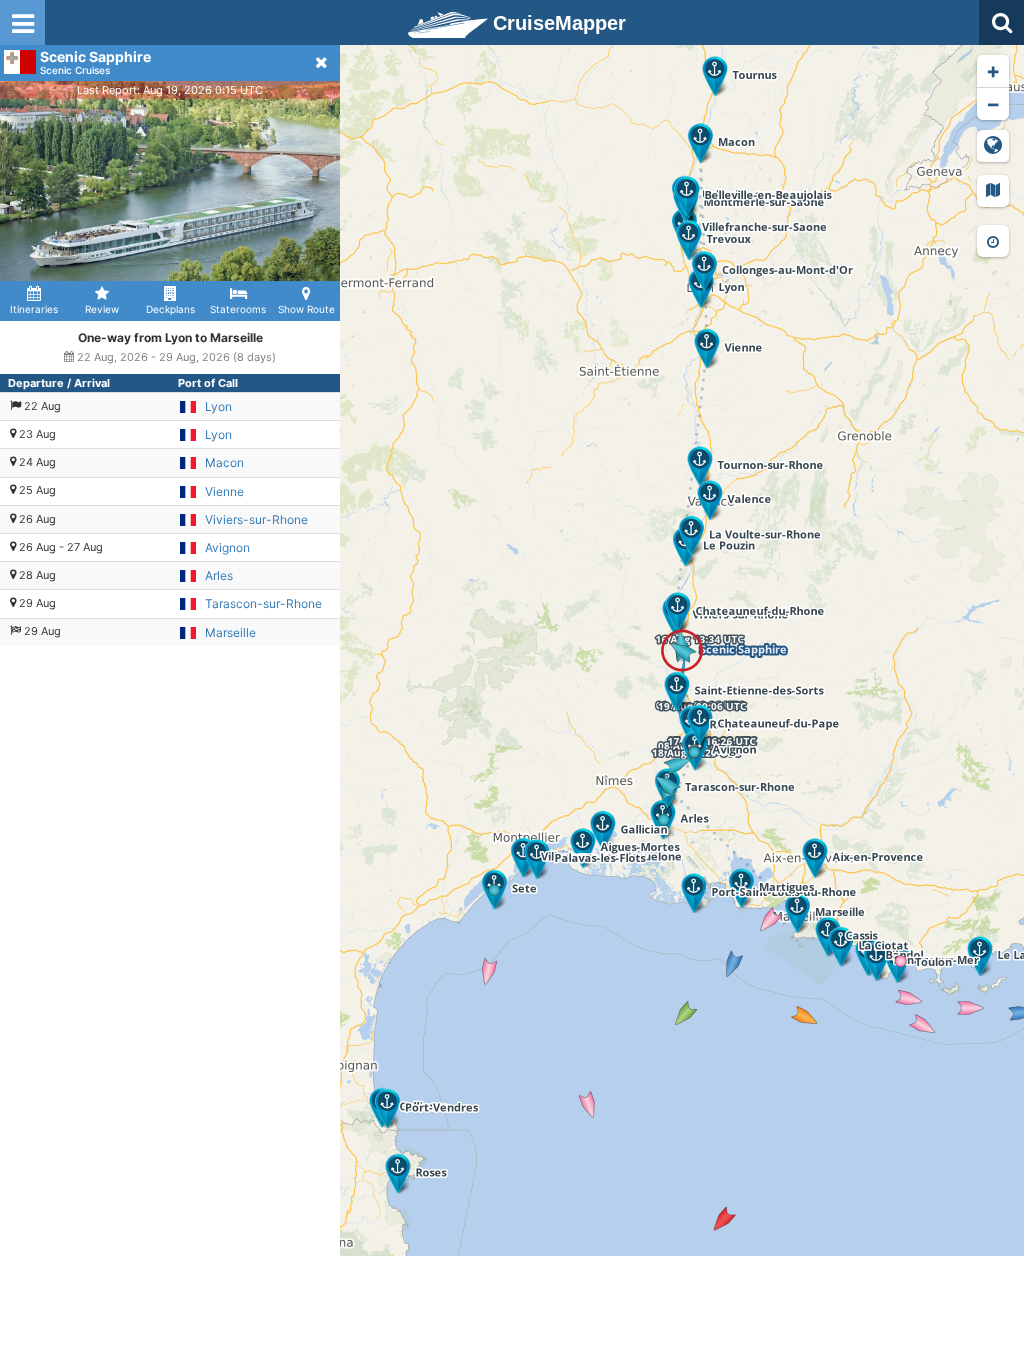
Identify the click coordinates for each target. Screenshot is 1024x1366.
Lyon (218, 406)
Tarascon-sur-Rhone (263, 603)
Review (102, 309)
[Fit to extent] (993, 146)
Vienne (224, 491)
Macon (224, 462)
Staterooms (238, 309)
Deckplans (170, 309)
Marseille (230, 632)
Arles (219, 575)
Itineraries (34, 309)
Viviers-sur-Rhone (256, 519)
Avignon (227, 547)
